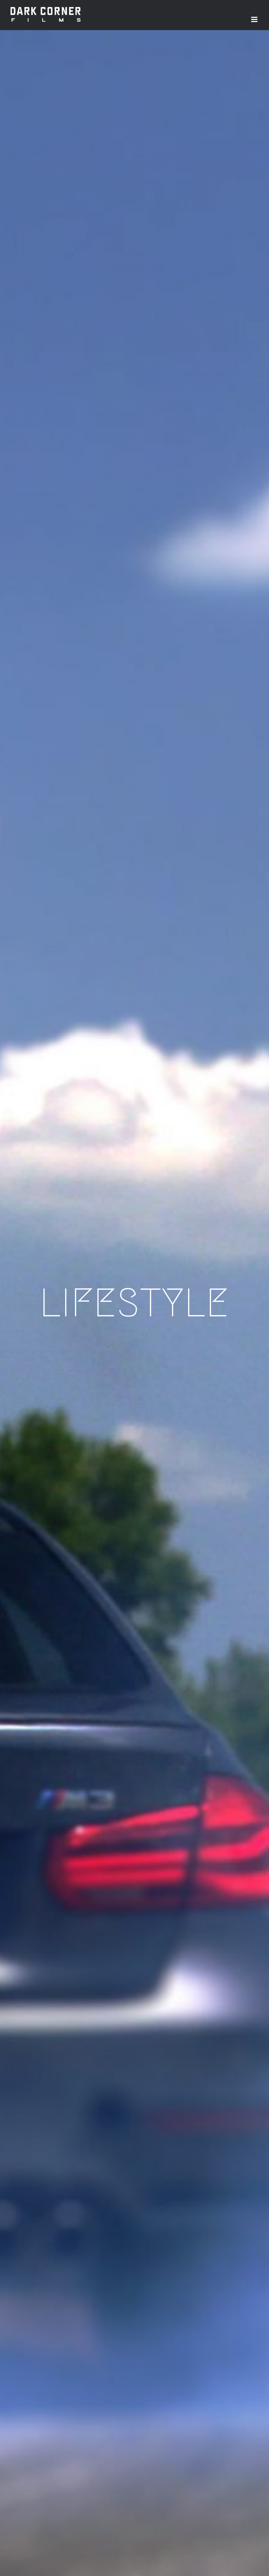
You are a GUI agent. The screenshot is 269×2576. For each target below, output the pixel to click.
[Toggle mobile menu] (255, 19)
